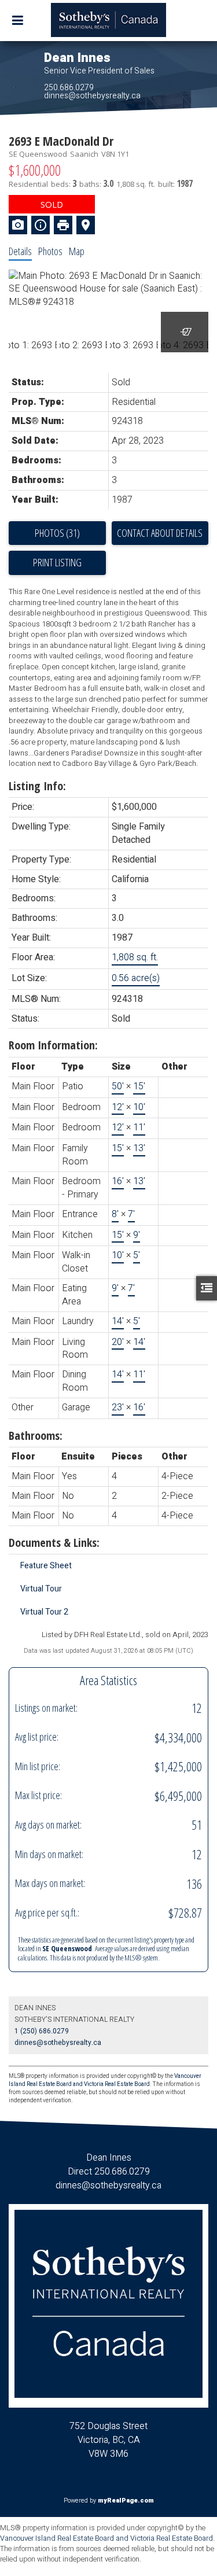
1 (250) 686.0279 (42, 2031)
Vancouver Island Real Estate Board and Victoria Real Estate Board (105, 2080)
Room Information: (53, 1045)
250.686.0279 (69, 88)
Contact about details (160, 533)
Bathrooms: (36, 1436)
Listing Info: (37, 786)
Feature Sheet (46, 1566)
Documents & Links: (54, 1543)
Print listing (57, 562)
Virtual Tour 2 (44, 1612)
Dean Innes (77, 58)
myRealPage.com (126, 2501)
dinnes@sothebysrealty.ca (92, 96)
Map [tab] (77, 251)
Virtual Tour (41, 1589)
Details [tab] (20, 251)
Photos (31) (57, 533)
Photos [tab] (50, 251)
